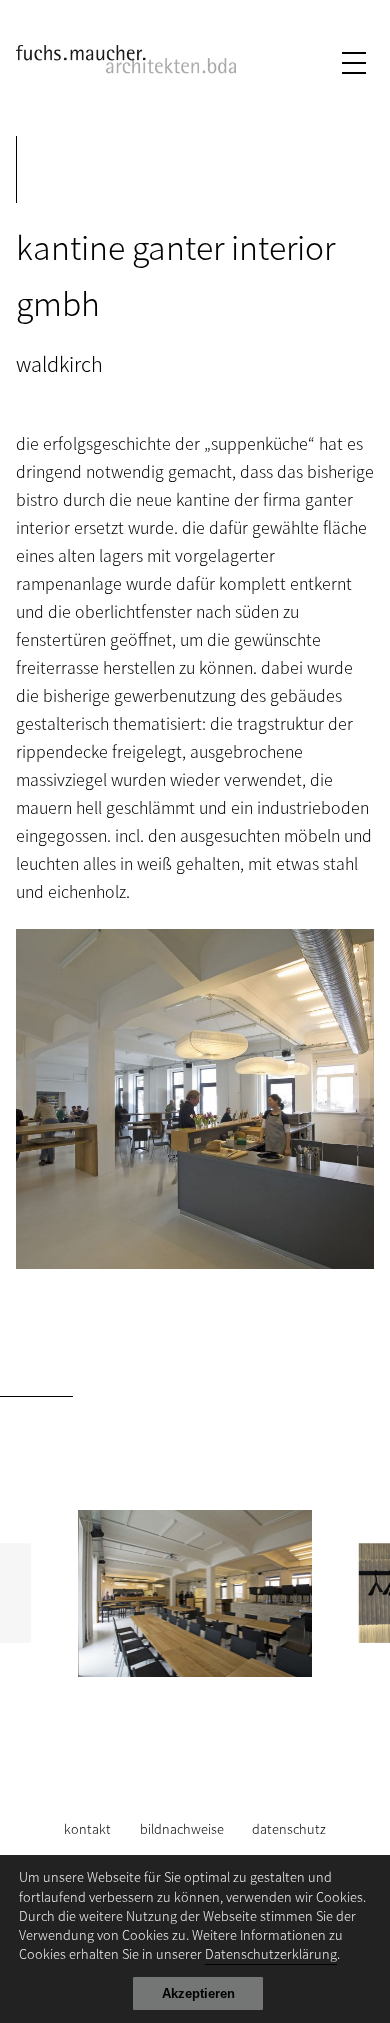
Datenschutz (289, 1828)
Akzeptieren (198, 1993)
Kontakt (87, 1828)
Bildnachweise (182, 1828)
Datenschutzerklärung (271, 1953)
